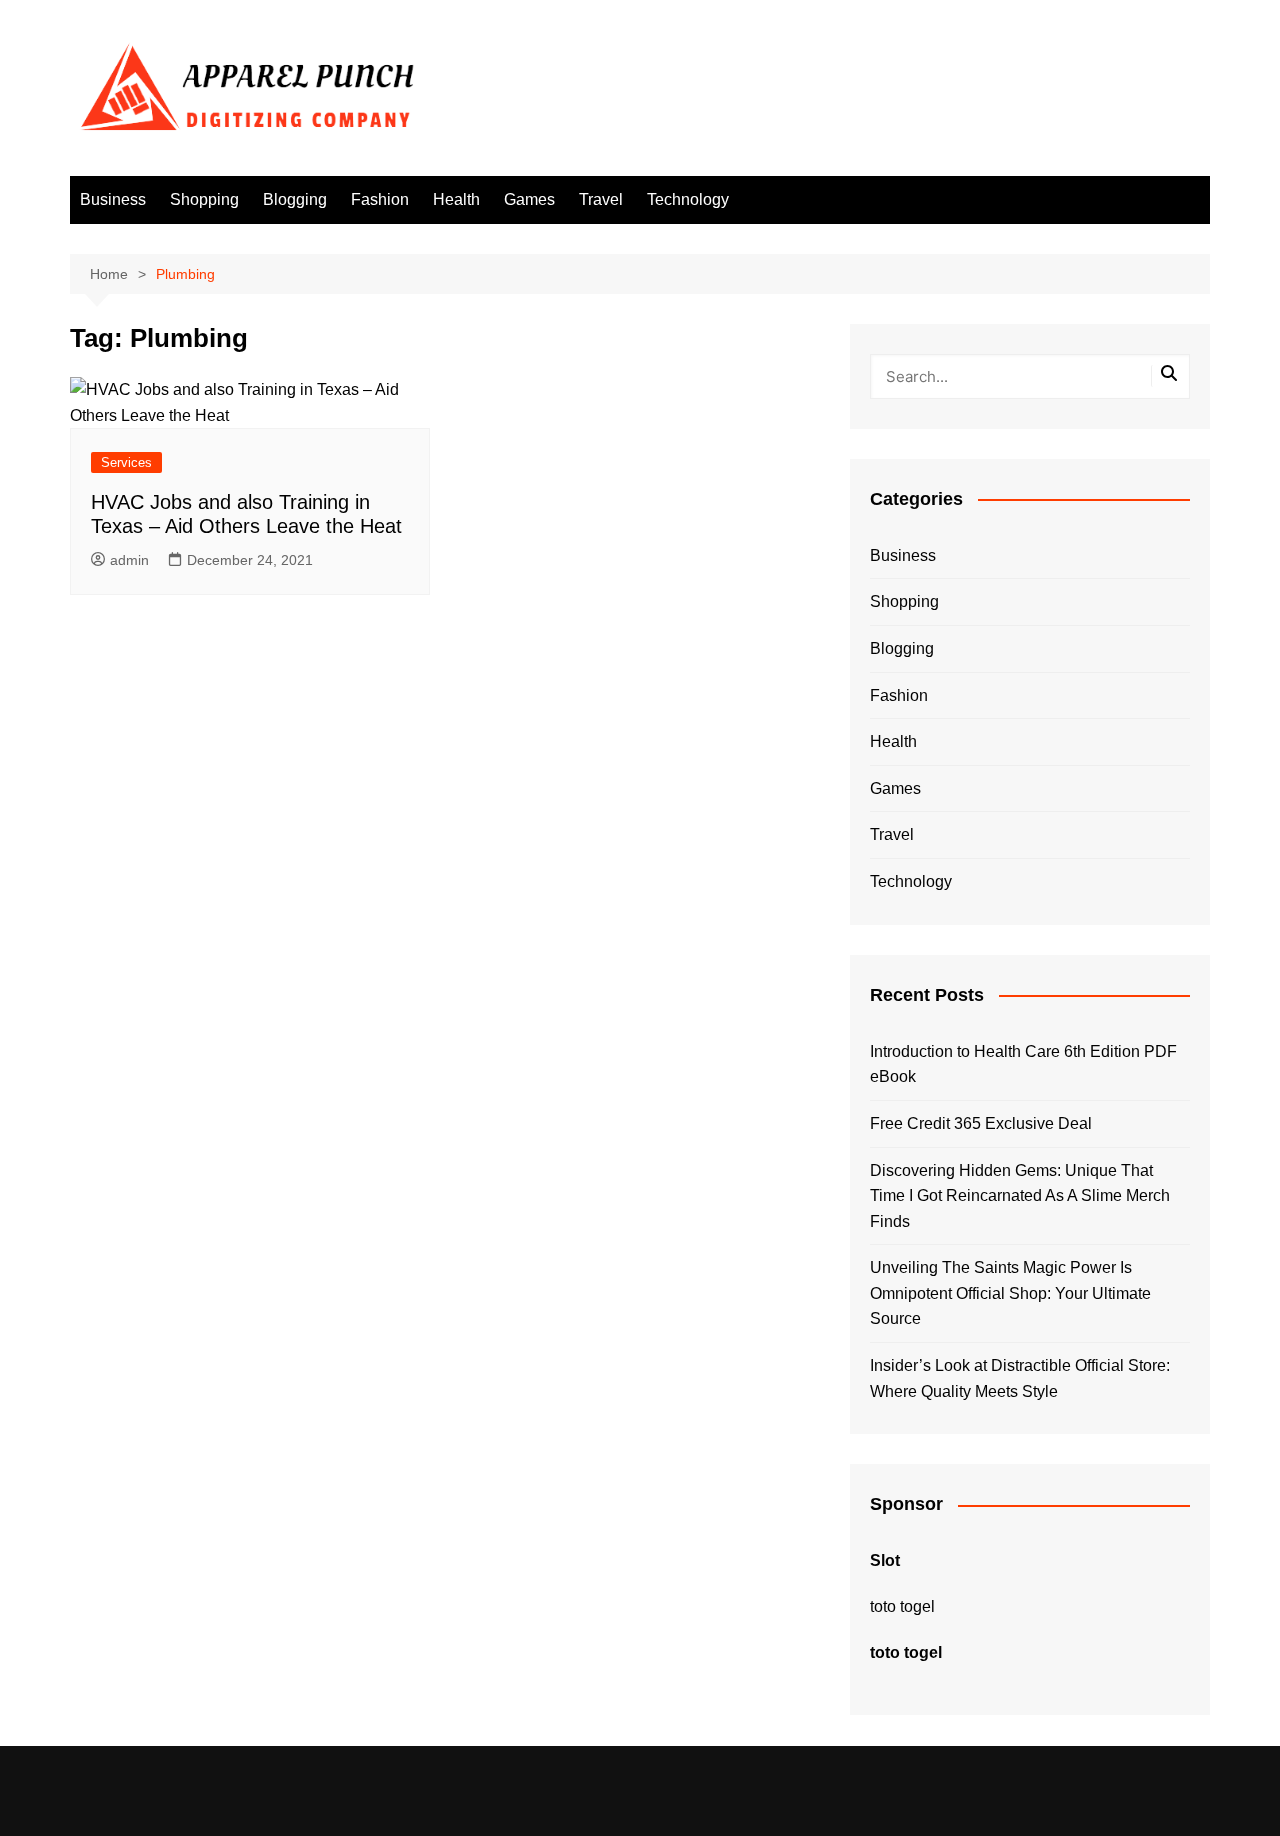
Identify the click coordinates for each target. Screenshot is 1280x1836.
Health (456, 199)
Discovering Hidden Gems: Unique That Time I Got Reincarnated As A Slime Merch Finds (1020, 1196)
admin (129, 560)
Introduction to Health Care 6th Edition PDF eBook (1023, 1064)
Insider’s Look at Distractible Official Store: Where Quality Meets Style (1020, 1378)
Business (113, 199)
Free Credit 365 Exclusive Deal (981, 1123)
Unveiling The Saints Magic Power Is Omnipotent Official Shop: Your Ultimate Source (1010, 1293)
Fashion (380, 199)
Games (529, 199)
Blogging (295, 199)
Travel (601, 199)
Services (126, 462)
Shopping (204, 199)
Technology (688, 199)
